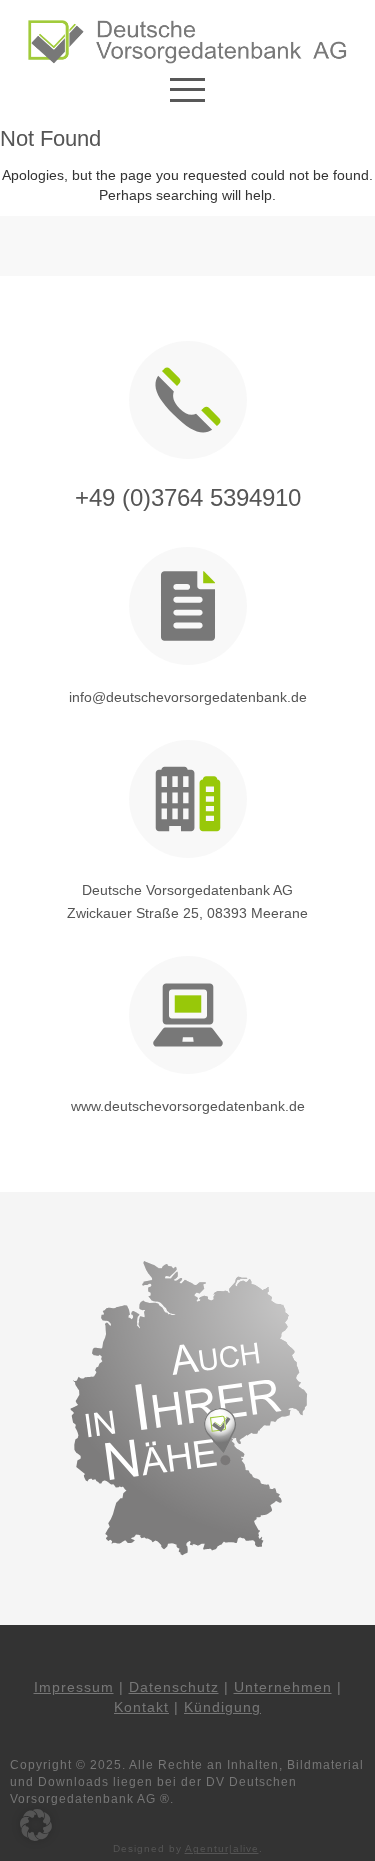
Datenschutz (174, 1687)
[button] (36, 1825)
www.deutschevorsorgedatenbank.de (188, 1106)
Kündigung (222, 1707)
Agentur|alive (222, 1848)
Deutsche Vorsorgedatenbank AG (187, 890)
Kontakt (141, 1707)
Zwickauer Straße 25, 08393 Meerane (187, 913)
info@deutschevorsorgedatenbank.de (188, 697)
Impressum (74, 1687)
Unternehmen (283, 1687)
